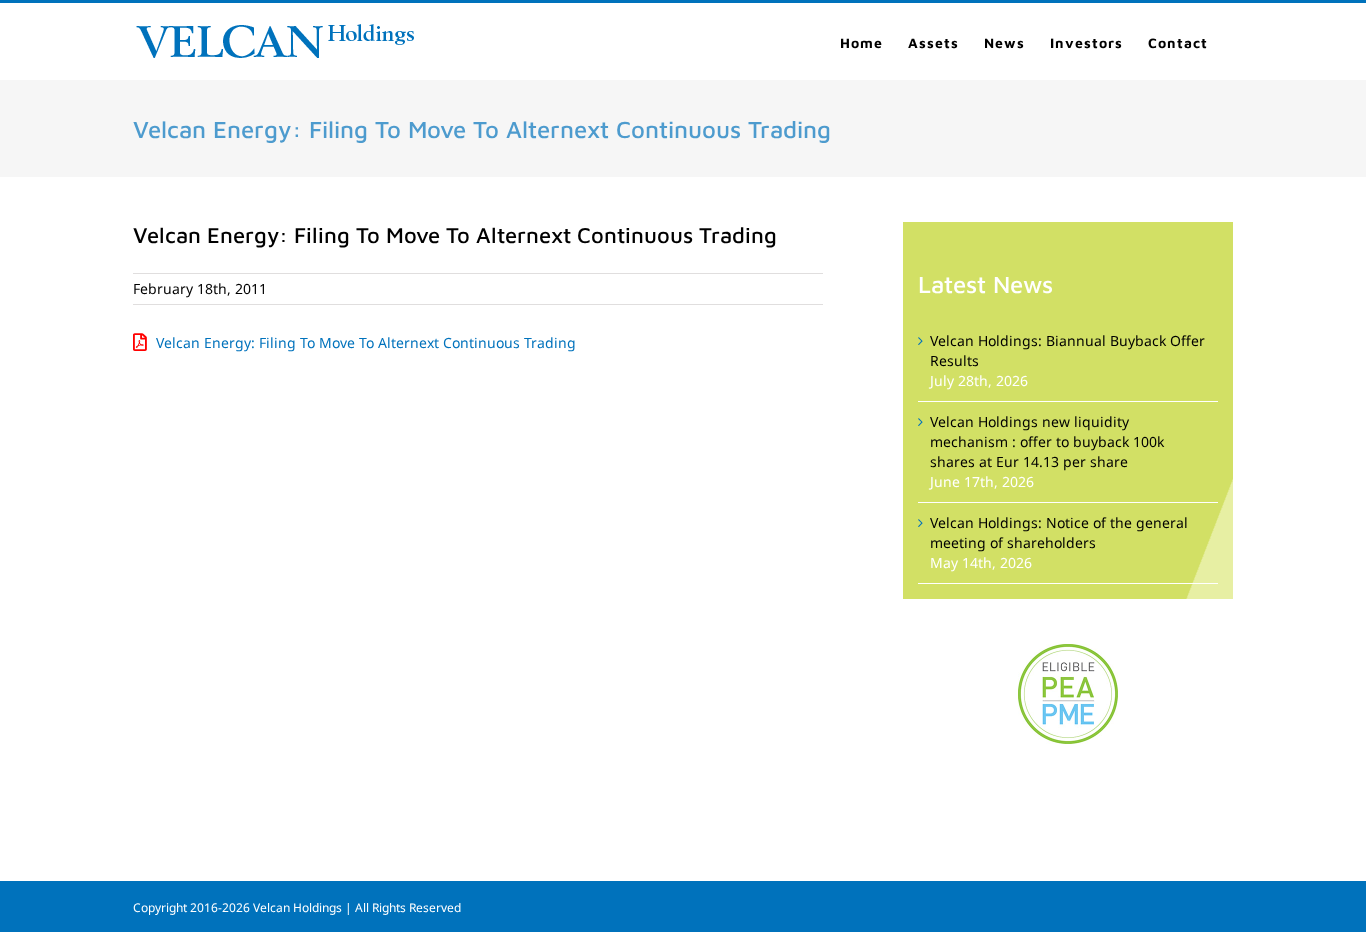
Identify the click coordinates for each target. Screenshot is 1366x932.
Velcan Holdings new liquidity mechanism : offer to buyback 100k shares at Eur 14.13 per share (1047, 441)
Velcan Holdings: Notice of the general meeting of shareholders (1059, 532)
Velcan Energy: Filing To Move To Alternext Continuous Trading (366, 342)
